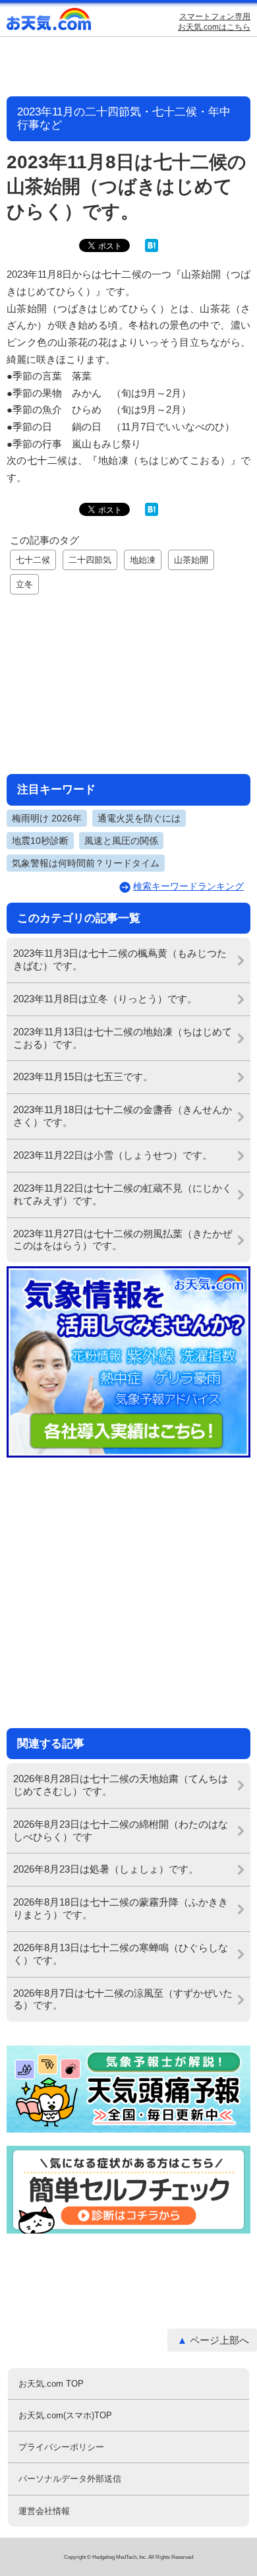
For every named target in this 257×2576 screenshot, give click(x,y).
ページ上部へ (219, 2340)
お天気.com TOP (51, 2384)
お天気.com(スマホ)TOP (65, 2415)
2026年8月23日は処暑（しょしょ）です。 (106, 1869)
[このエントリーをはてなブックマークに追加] (152, 249)
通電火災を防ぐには (139, 818)
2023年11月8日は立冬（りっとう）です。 (105, 999)
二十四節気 (90, 560)
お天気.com (49, 22)
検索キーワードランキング (188, 886)
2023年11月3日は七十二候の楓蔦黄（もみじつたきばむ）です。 (120, 959)
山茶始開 (191, 560)
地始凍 (143, 560)
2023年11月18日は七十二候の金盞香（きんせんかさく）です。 (123, 1116)
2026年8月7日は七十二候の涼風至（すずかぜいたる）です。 (123, 1999)
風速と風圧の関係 (121, 841)
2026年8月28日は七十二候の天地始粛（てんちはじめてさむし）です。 (121, 1785)
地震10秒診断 (40, 841)
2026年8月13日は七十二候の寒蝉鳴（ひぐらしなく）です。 (121, 1954)
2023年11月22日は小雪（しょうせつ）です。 (113, 1155)
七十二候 (33, 560)
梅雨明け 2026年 (47, 818)
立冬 (24, 584)
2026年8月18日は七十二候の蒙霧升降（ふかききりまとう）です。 (121, 1908)
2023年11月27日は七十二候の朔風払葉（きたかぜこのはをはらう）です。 (123, 1240)
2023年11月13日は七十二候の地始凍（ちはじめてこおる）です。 (123, 1038)
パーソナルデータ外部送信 (70, 2479)
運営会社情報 (44, 2511)
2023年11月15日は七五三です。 (83, 1077)
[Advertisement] (128, 682)
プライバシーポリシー (61, 2447)
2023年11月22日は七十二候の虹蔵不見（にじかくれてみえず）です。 (123, 1194)
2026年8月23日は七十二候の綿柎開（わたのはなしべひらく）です (121, 1830)
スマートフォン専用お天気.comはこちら (214, 22)
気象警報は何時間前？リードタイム (86, 863)
